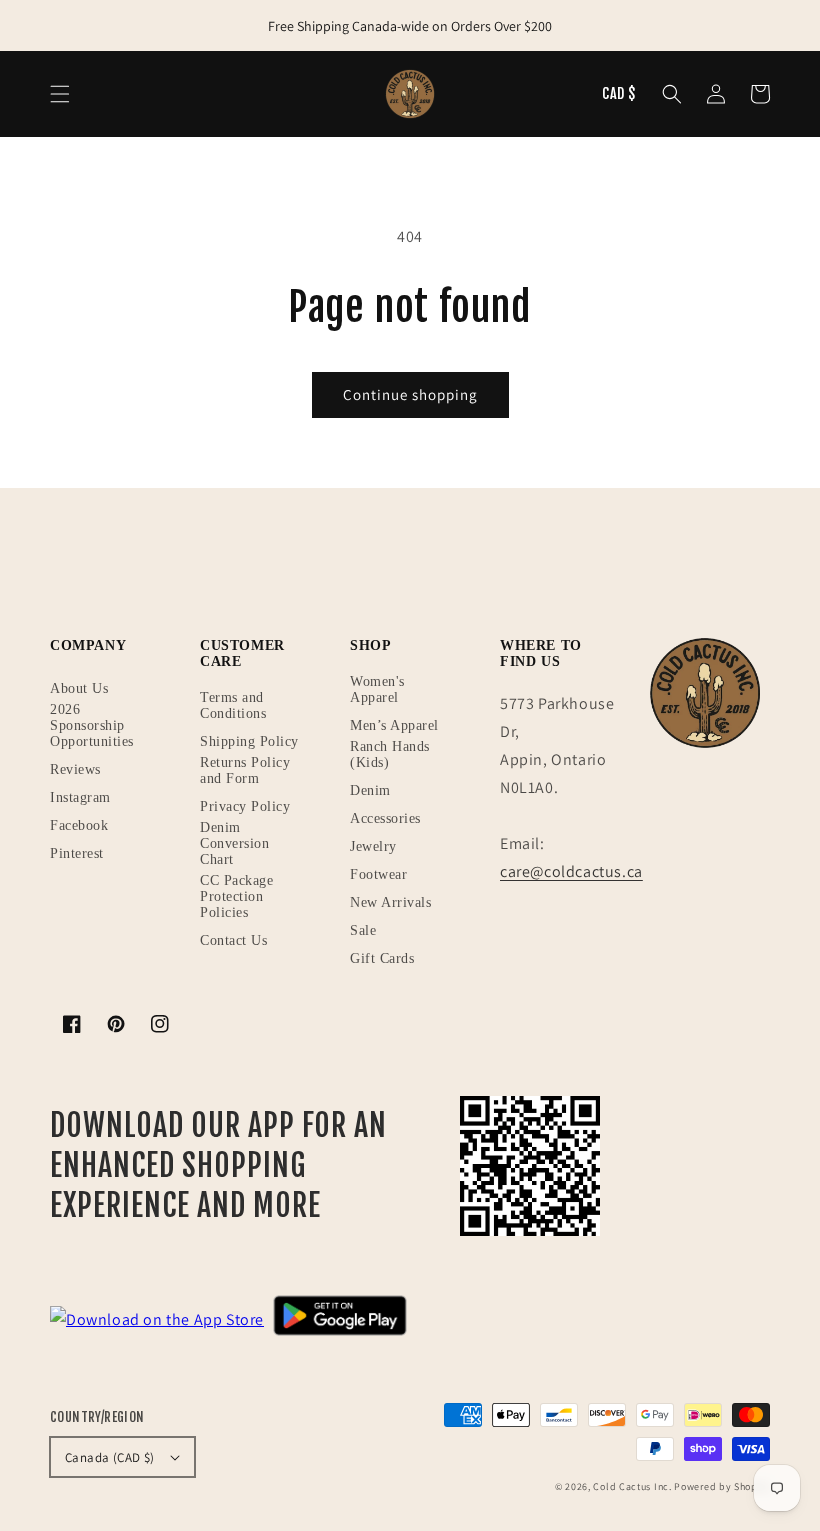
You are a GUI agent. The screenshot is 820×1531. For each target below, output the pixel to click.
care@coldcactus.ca (571, 871)
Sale (363, 930)
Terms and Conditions (233, 705)
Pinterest (77, 853)
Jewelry (373, 846)
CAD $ (619, 93)
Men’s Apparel (394, 725)
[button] (672, 94)
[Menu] (60, 94)
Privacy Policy (245, 806)
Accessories (385, 818)
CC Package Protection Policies (236, 896)
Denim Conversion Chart (234, 843)
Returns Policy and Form (245, 770)
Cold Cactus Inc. (632, 1486)
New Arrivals (390, 902)
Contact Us (233, 940)
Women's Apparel (377, 689)
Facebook (79, 825)
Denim (370, 790)
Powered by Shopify (722, 1486)
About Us (79, 688)
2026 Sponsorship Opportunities (92, 725)
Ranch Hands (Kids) (390, 754)
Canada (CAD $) (110, 1457)
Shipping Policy (249, 741)
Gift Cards (382, 958)
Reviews (75, 769)
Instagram (80, 797)
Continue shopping (410, 394)
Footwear (378, 874)
